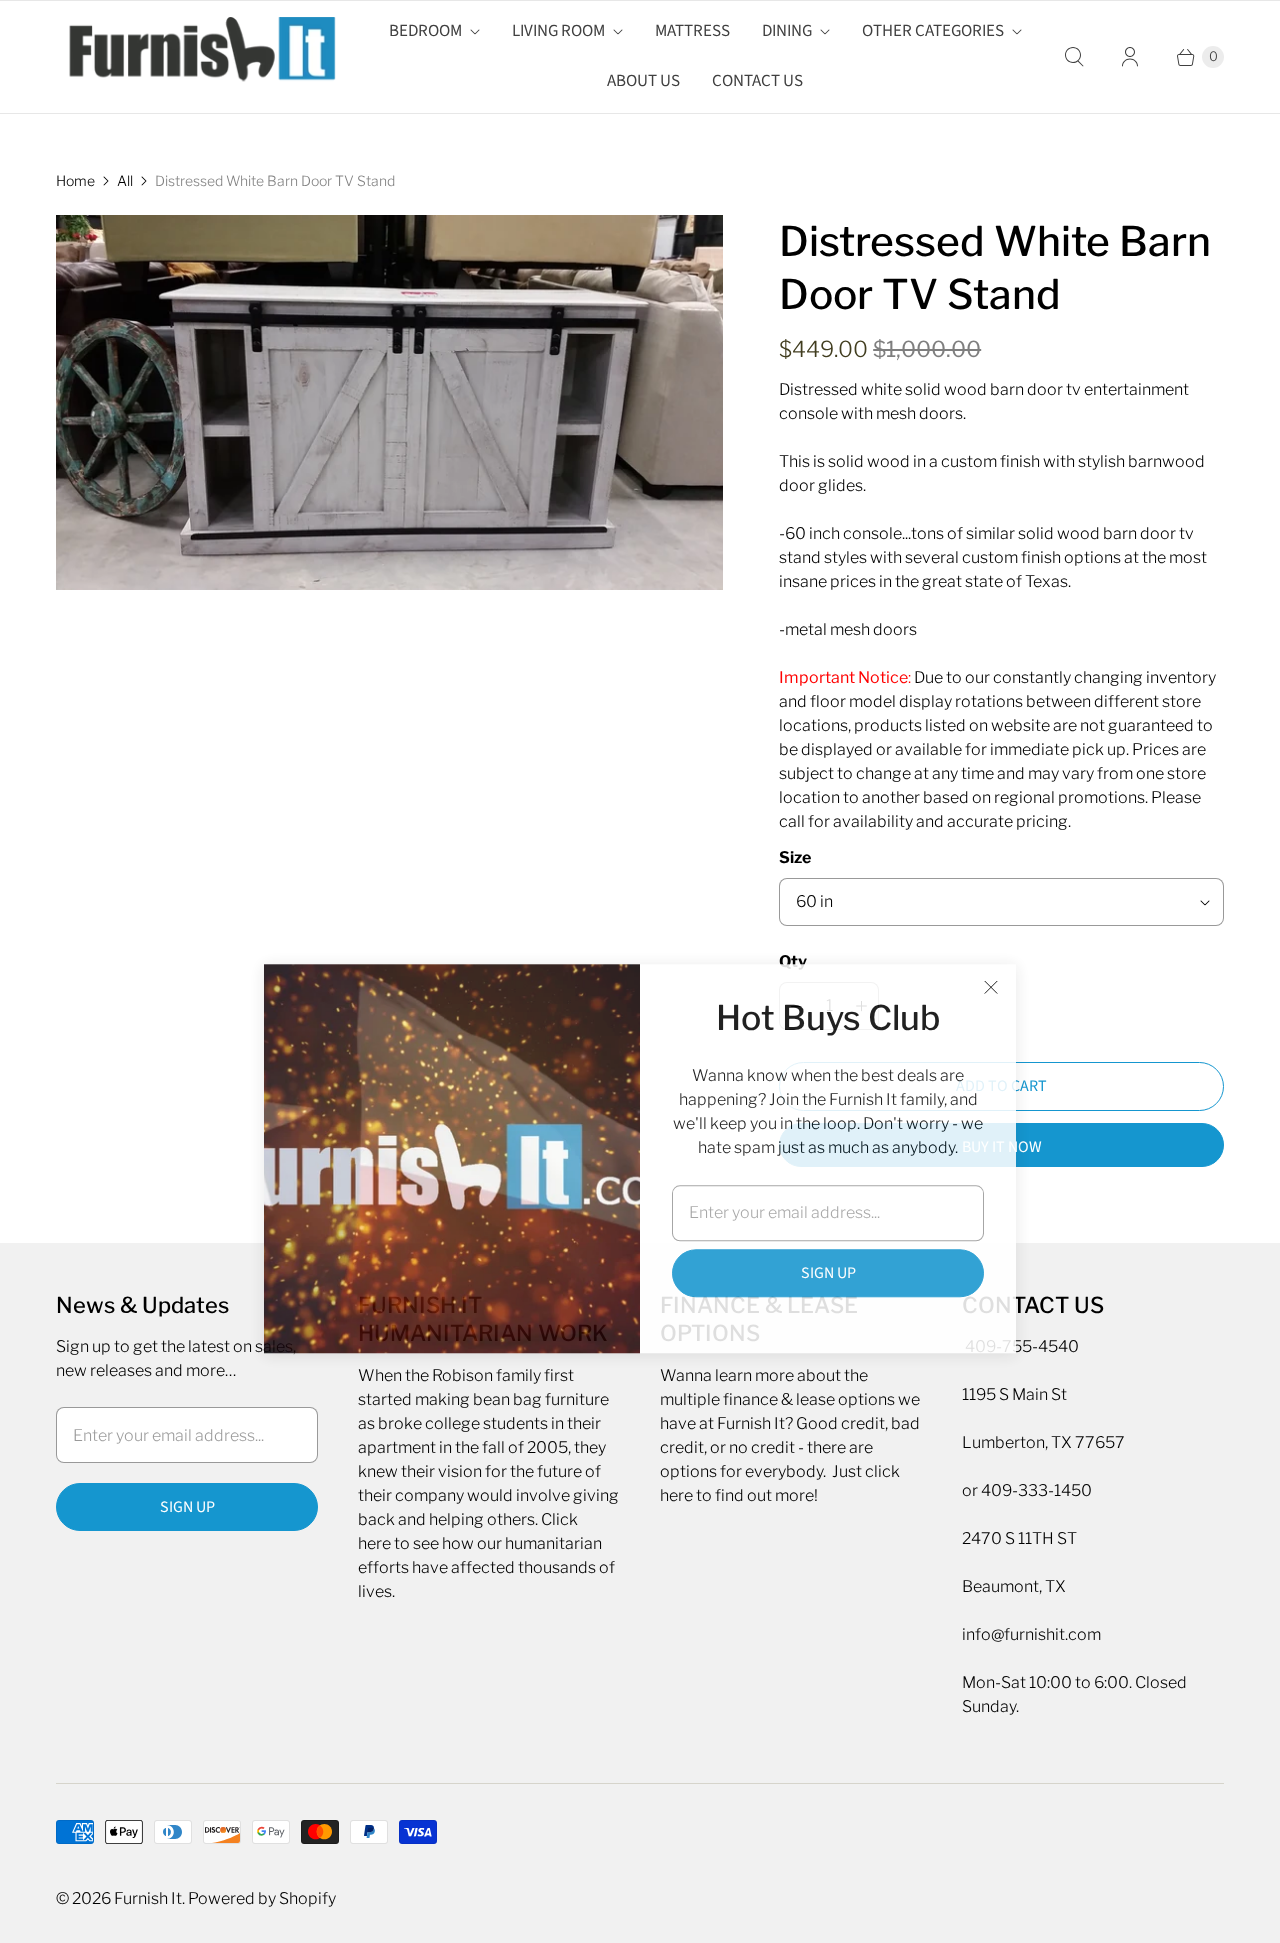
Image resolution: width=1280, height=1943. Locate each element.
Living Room (558, 31)
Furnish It (148, 1898)
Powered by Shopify (262, 1898)
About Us (643, 81)
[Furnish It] (196, 57)
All (125, 180)
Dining (787, 31)
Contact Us (757, 81)
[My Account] (1130, 57)
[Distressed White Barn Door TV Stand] (389, 402)
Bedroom (425, 31)
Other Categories (933, 31)
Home (75, 180)
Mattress (692, 31)
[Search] (1074, 57)
